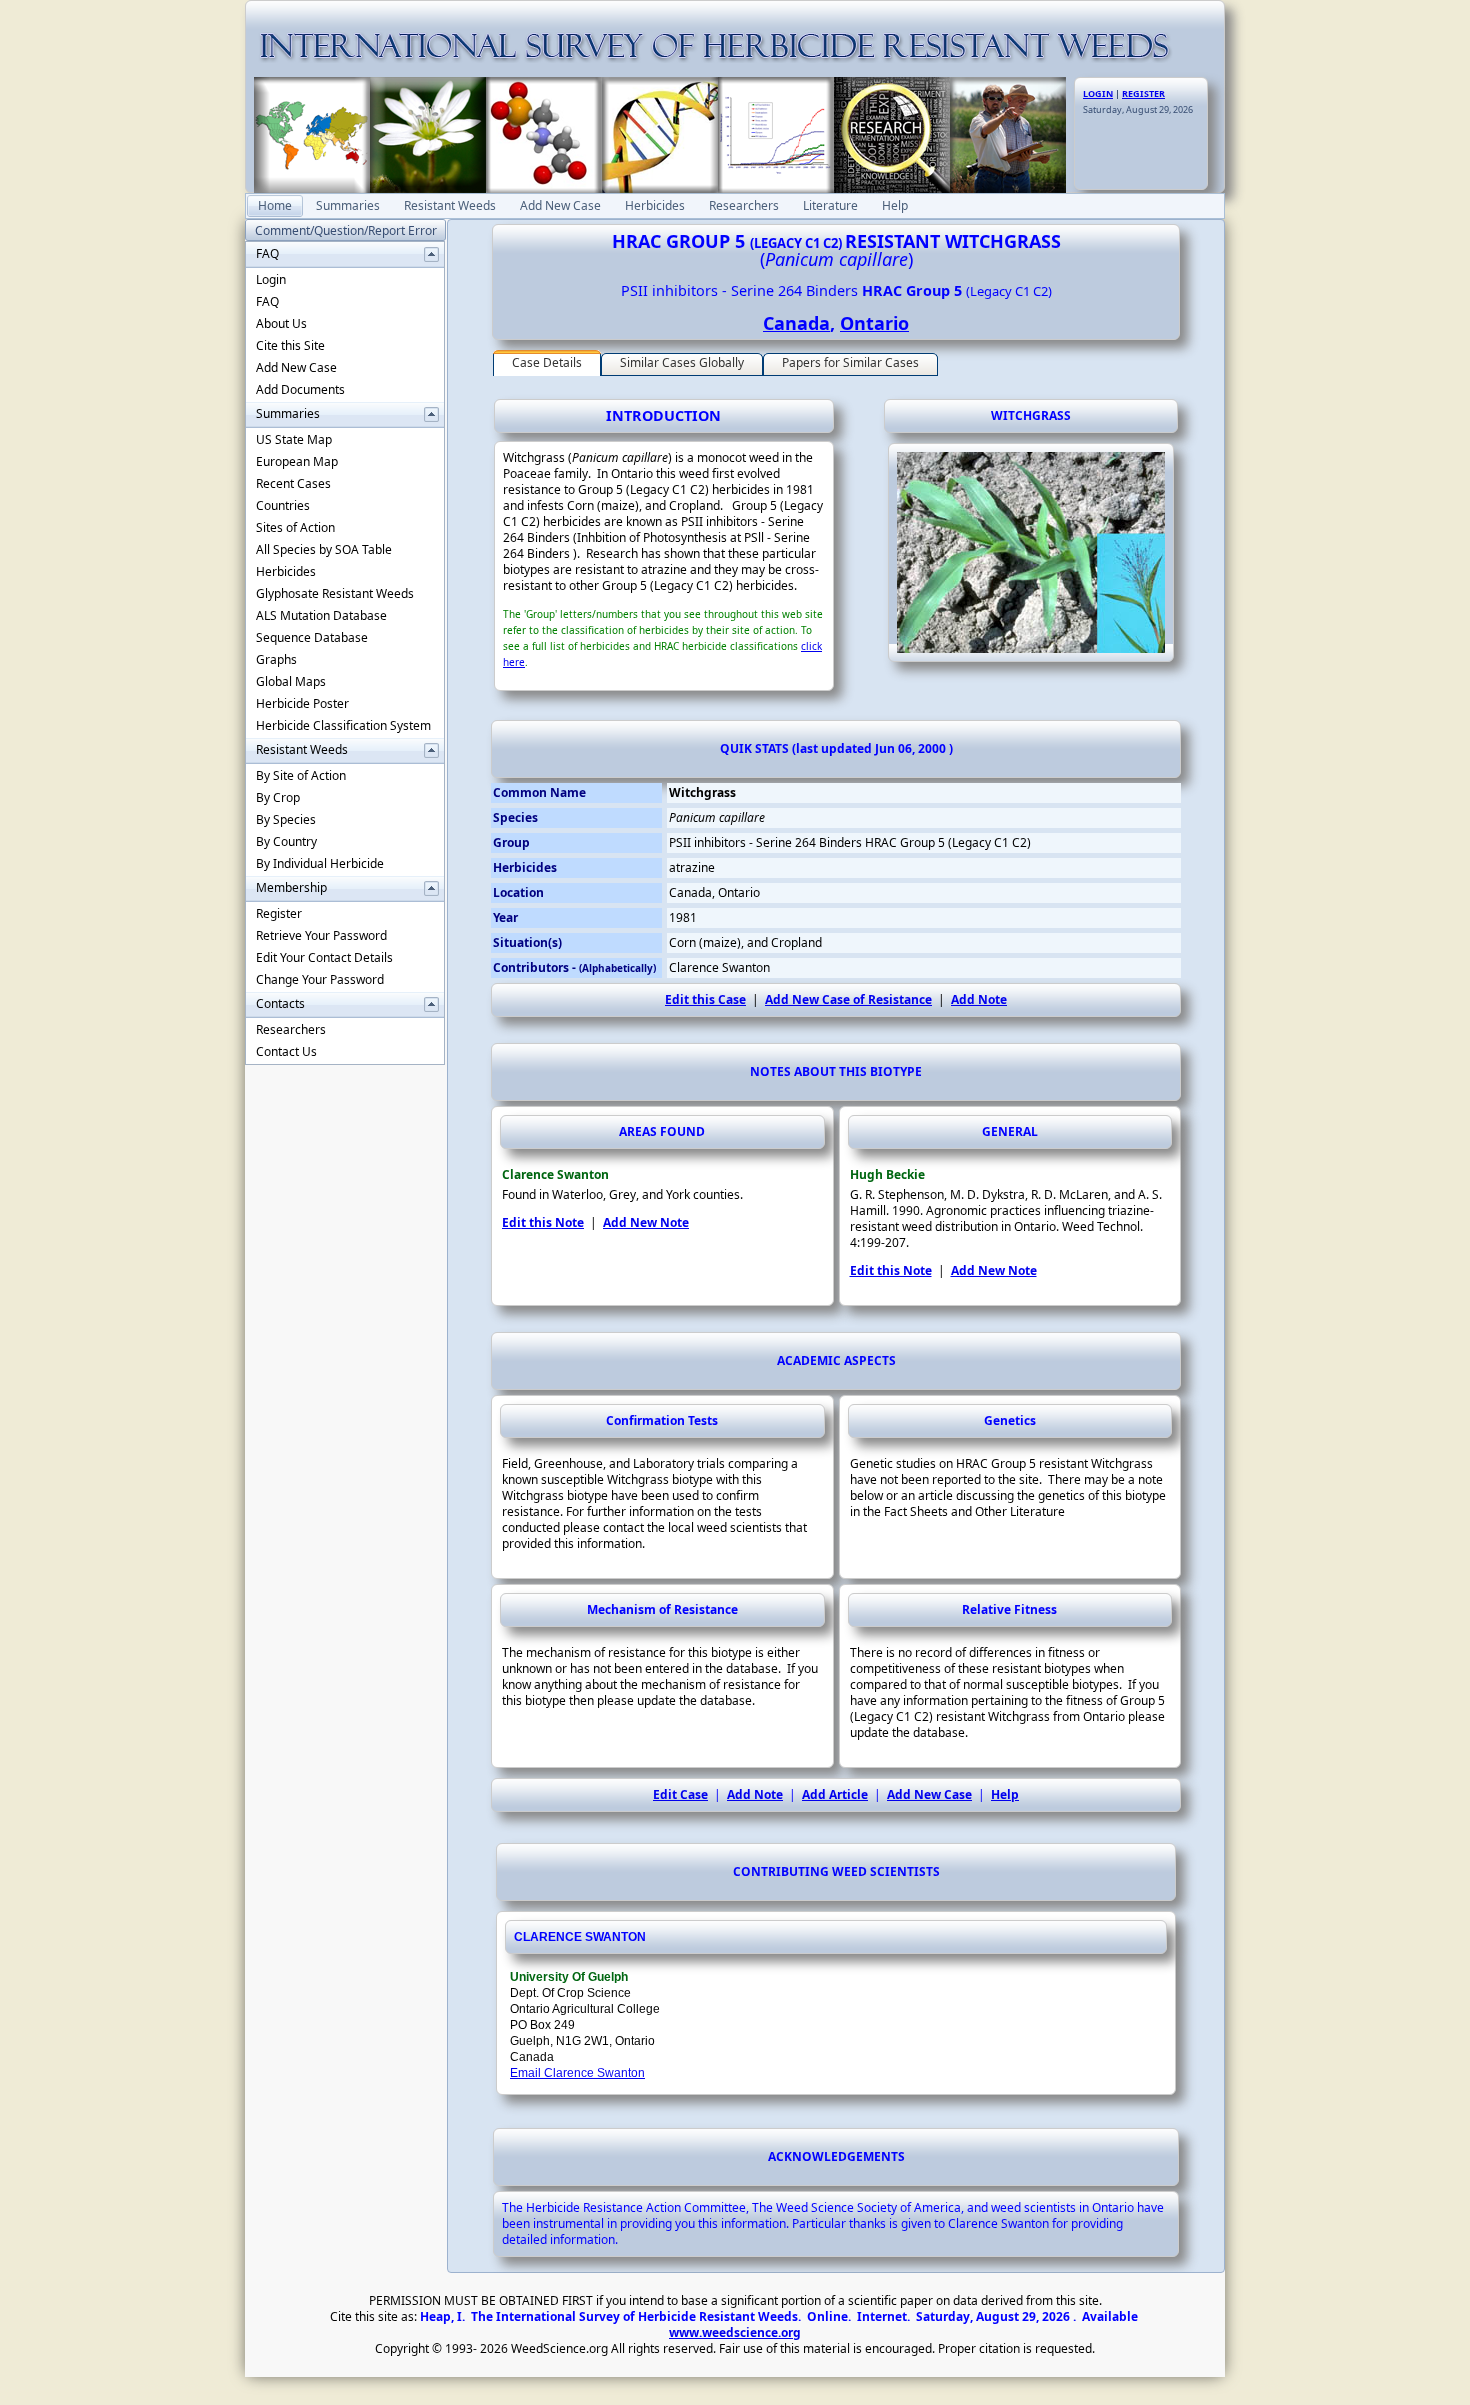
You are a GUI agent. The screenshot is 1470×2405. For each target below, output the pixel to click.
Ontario (874, 323)
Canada (796, 323)
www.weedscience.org (735, 2332)
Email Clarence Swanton (577, 2073)
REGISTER (1143, 93)
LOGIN (1098, 93)
